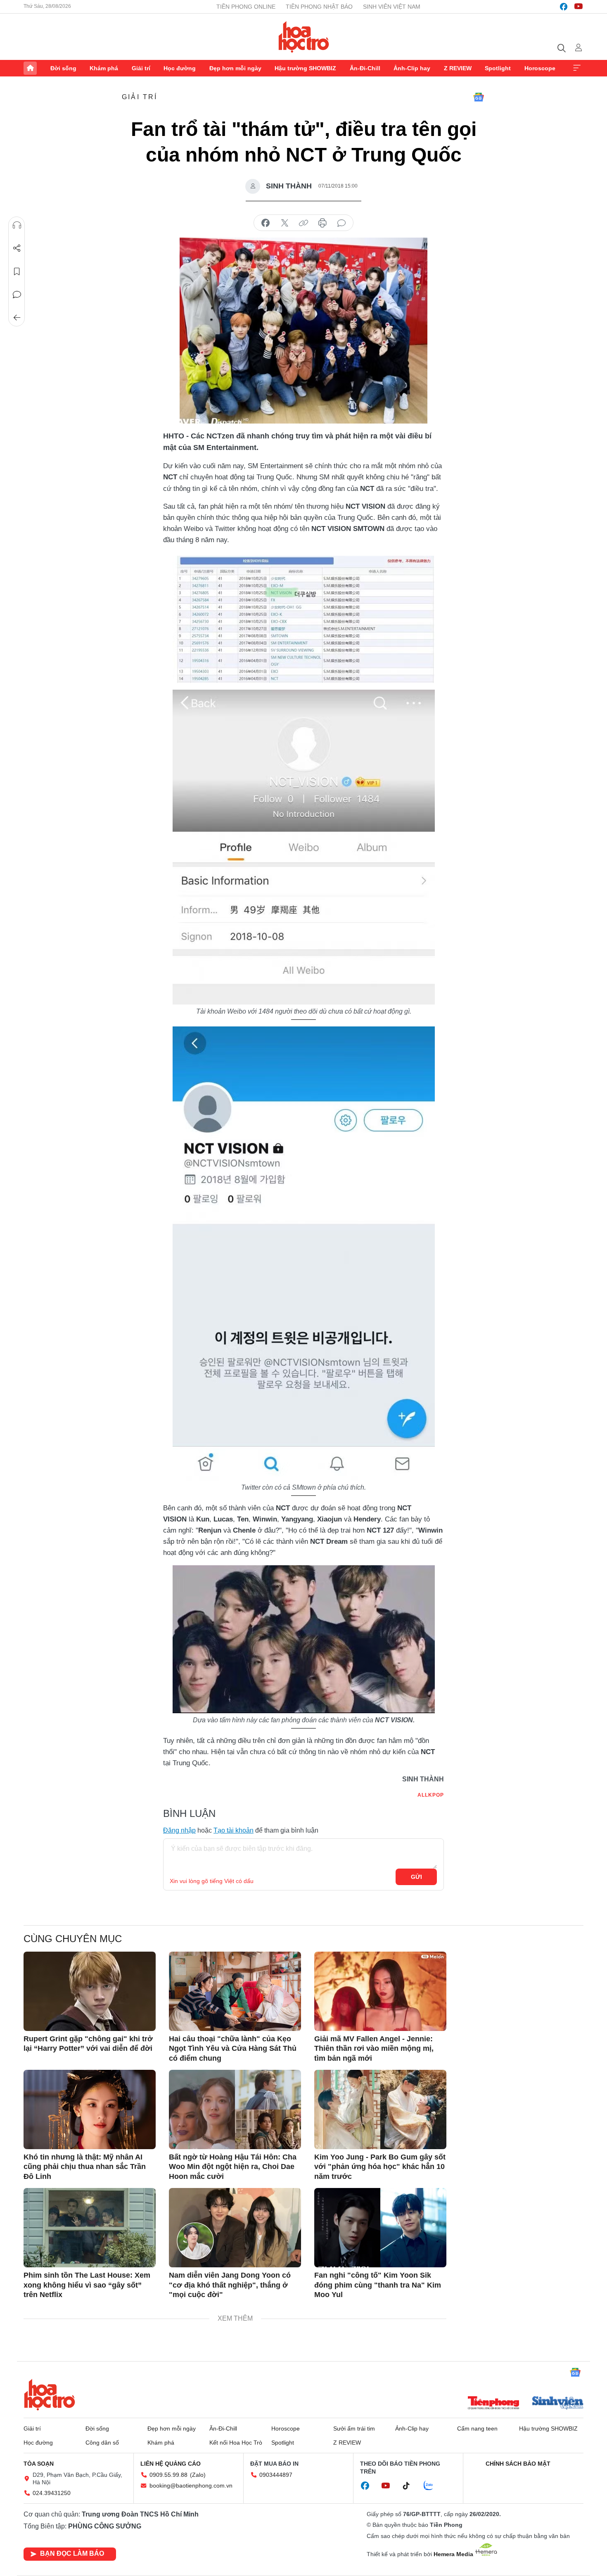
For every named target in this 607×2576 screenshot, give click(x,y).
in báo (322, 223)
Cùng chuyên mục (73, 1939)
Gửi (416, 1877)
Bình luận (17, 295)
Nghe (17, 225)
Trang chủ (30, 68)
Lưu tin (17, 271)
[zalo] (433, 2486)
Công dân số (102, 2443)
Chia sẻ (17, 248)
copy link (303, 223)
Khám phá (104, 68)
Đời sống (63, 68)
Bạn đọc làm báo (72, 2553)
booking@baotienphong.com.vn (191, 2486)
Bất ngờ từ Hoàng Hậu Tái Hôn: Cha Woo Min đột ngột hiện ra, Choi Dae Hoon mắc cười (233, 2167)
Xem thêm (577, 68)
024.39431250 (52, 2493)
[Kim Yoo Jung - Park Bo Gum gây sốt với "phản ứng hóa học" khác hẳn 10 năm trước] (380, 2109)
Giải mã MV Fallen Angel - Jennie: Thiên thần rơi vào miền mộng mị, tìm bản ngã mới (374, 2049)
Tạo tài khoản (234, 1830)
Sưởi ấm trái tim (354, 2428)
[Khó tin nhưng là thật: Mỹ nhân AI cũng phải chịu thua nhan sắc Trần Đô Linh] (90, 2109)
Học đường (180, 68)
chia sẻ (266, 223)
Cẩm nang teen (477, 2428)
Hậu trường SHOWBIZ (305, 68)
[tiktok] (410, 2486)
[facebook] (564, 7)
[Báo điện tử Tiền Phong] (493, 2404)
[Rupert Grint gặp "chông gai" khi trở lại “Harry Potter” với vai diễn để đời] (90, 1991)
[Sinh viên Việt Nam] (558, 2404)
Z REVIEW (458, 68)
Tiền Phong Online (246, 7)
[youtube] (579, 7)
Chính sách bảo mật (518, 2464)
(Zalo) (198, 2475)
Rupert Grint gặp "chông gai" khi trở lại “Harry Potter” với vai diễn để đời (88, 2044)
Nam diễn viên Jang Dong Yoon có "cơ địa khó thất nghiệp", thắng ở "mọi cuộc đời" (230, 2285)
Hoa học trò (50, 2395)
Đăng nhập (179, 1830)
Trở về (17, 318)
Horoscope (540, 68)
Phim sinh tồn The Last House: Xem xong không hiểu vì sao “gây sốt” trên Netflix (87, 2285)
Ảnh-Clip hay (412, 68)
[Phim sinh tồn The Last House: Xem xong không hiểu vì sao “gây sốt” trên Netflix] (90, 2228)
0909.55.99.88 (168, 2475)
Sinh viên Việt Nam (392, 7)
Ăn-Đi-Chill (365, 68)
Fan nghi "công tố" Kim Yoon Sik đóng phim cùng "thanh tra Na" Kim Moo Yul (378, 2285)
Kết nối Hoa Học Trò (236, 2443)
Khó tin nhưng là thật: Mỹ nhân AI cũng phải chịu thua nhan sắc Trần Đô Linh (85, 2167)
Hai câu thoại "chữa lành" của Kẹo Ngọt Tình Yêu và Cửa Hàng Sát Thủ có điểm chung (233, 2049)
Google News (479, 97)
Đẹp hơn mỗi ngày (235, 68)
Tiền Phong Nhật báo (319, 7)
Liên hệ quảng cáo (171, 2464)
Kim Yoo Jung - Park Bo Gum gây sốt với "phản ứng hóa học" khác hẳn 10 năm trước (380, 2167)
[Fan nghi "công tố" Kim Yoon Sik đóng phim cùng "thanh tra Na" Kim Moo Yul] (380, 2228)
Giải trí (141, 68)
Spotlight (498, 68)
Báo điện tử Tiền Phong (304, 37)
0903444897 (276, 2475)
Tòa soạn (39, 2464)
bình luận (341, 223)
